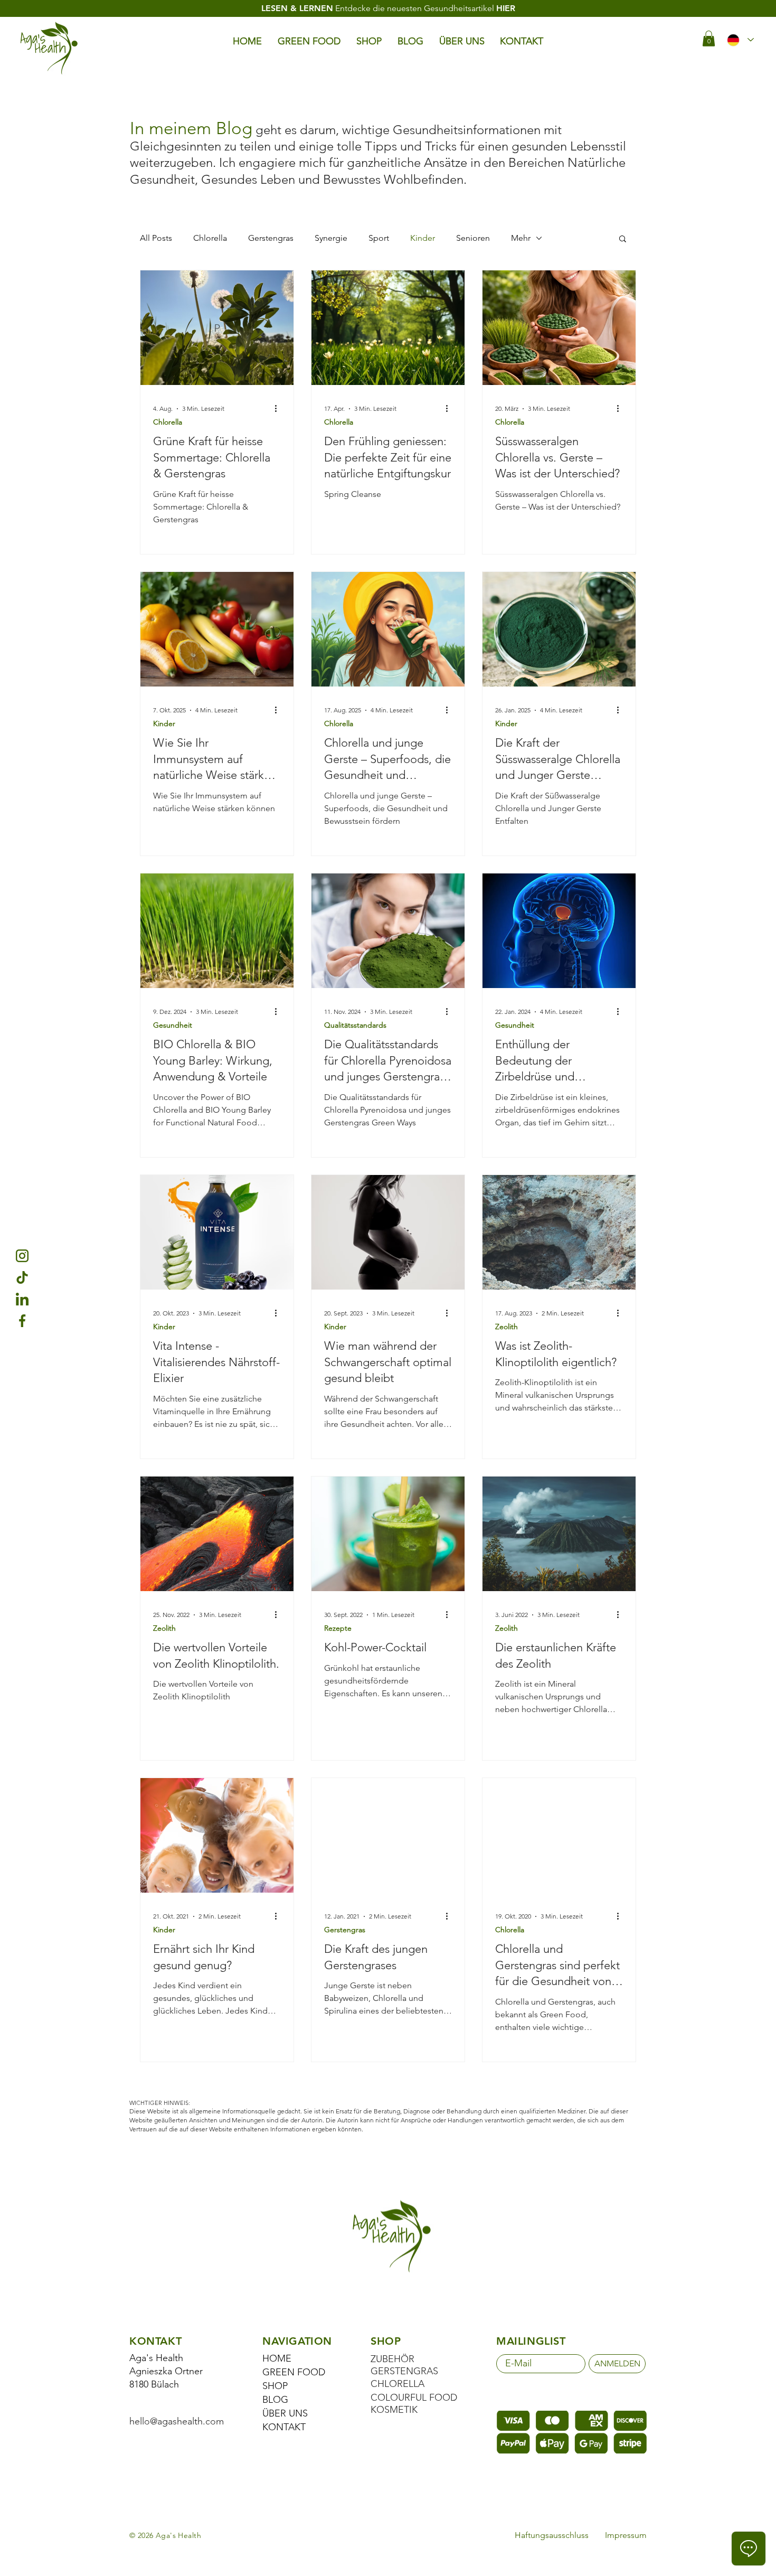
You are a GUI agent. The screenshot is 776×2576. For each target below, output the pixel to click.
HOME (277, 2358)
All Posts (156, 238)
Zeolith (507, 1327)
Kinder (423, 238)
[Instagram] (22, 1256)
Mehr (521, 238)
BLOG (275, 2400)
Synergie (331, 238)
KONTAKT (284, 2427)
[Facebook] (22, 1321)
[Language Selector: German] (740, 40)
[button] (709, 39)
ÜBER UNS (285, 2413)
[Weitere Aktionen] (279, 409)
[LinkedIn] (22, 1299)
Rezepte (338, 1628)
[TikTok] (22, 1277)
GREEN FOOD (294, 2372)
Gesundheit (173, 1025)
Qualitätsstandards (355, 1025)
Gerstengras (271, 238)
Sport (379, 238)
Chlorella (210, 238)
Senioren (473, 238)
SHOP (275, 2386)
